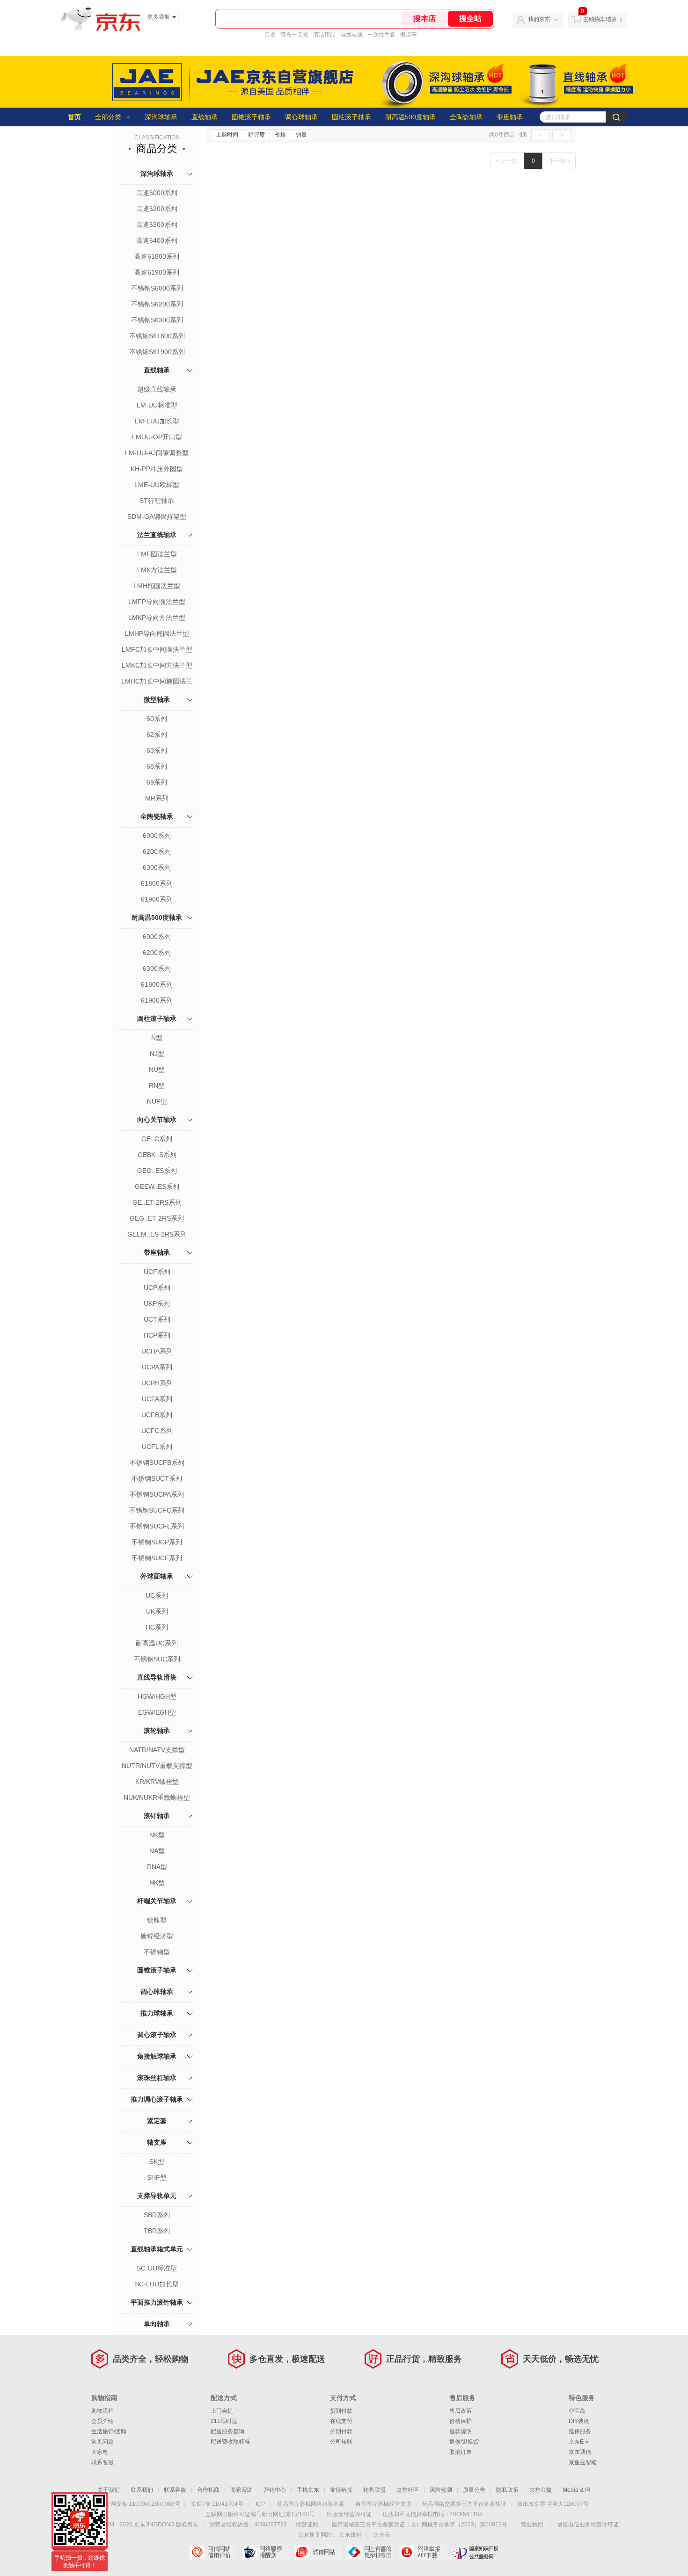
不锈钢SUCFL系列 (157, 1526)
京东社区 (408, 2490)
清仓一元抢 (294, 35)
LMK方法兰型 (157, 570)
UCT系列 (157, 1319)
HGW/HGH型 (157, 1696)
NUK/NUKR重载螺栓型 (157, 1797)
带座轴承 (510, 117)
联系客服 (102, 2462)
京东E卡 (579, 2442)
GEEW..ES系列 (157, 1186)
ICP (260, 2504)
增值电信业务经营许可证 (588, 2525)
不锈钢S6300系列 (157, 320)
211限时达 (224, 2421)
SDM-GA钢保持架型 (157, 517)
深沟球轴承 (161, 117)
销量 (301, 135)
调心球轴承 (301, 117)
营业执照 (532, 2525)
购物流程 (102, 2411)
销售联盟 (374, 2490)
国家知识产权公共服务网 (475, 2552)
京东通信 (580, 2452)
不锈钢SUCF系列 (157, 1558)
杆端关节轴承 (157, 1901)
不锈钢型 (157, 1952)
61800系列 (157, 883)
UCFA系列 (157, 1399)
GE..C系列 (157, 1139)
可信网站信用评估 (213, 2552)
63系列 (157, 750)
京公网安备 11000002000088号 (140, 2504)
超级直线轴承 (157, 389)
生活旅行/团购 (109, 2431)
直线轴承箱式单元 (157, 2249)
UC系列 (157, 1595)
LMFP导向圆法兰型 (157, 602)
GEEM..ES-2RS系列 (157, 1234)
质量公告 (474, 2490)
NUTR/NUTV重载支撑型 (157, 1766)
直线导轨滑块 (157, 1677)
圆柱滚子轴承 (351, 117)
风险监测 (441, 2490)
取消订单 (461, 2452)
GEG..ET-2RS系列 (157, 1218)
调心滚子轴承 (157, 2035)
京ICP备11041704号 (217, 2504)
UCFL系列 (157, 1447)
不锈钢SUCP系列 (157, 1542)
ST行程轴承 (157, 501)
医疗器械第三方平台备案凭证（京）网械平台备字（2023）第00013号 (420, 2525)
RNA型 (157, 1867)
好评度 (256, 135)
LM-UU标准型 (157, 405)
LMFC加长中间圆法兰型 (157, 649)
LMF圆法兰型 (157, 554)
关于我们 (109, 2490)
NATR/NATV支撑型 (157, 1750)
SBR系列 (157, 2215)
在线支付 (341, 2421)
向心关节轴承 (157, 1120)
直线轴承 (205, 117)
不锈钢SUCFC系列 (157, 1510)
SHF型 (157, 2177)
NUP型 (157, 1101)
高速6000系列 (157, 193)
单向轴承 (157, 2324)
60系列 (157, 719)
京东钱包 (350, 2535)
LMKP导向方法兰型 (157, 618)
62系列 (157, 735)
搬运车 (409, 35)
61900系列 (157, 899)
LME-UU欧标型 (157, 485)
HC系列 (157, 1627)
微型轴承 (157, 699)
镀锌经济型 (157, 1936)
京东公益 (541, 2490)
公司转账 (341, 2442)
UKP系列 (157, 1303)
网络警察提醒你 (266, 2552)
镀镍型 (157, 1920)
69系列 (157, 782)
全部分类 (108, 117)
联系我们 (142, 2490)
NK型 (157, 1835)
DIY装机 (579, 2421)
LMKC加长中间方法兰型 (157, 665)
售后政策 (461, 2411)
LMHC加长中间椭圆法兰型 (157, 682)
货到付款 (341, 2411)
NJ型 (157, 1054)
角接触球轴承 (157, 2056)
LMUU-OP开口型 (157, 437)
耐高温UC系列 (157, 1643)
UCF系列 (157, 1272)
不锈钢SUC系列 (157, 1659)
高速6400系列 (157, 240)
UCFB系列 (157, 1415)
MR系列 (157, 798)
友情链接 (341, 2490)
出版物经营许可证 (349, 2514)
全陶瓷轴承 (466, 117)
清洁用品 (324, 35)
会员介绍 (102, 2421)
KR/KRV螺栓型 (157, 1782)
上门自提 (222, 2411)
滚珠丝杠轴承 (157, 2078)
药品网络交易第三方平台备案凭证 (464, 2504)
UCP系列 (157, 1288)
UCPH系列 (157, 1383)
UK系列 (157, 1611)
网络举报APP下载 (423, 2552)
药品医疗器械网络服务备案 (311, 2504)
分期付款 (341, 2431)
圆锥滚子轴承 (251, 117)
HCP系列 (157, 1335)
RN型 (157, 1085)
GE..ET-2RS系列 (157, 1202)
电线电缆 (351, 35)
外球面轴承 (157, 1576)
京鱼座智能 (583, 2462)
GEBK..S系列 (157, 1155)
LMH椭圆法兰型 (157, 586)
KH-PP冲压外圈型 (157, 469)
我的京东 (539, 19)
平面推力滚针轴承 (157, 2302)
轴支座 (157, 2142)
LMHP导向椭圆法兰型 (157, 633)
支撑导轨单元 (157, 2196)
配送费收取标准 (230, 2442)
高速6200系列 (157, 209)
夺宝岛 (577, 2411)
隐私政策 (507, 2490)
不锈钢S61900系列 (157, 352)
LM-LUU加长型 (157, 421)
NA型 (157, 1851)
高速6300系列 (157, 225)
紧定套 (157, 2121)
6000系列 (157, 836)
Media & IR (577, 2490)
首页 (74, 117)
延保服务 (580, 2431)
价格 (280, 135)
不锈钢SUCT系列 (157, 1478)
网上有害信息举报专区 (370, 2552)
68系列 (157, 766)
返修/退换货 (464, 2442)
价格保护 (461, 2421)
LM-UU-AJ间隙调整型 (157, 453)
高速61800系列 (157, 256)
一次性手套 (381, 35)
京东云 (382, 2535)
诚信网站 (318, 2552)
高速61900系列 (157, 272)
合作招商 (208, 2490)
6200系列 (157, 851)
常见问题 (102, 2442)
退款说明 (461, 2431)
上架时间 (227, 135)
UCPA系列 (157, 1367)
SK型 (157, 2161)
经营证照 (307, 2525)
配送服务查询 (227, 2431)
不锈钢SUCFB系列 (157, 1463)
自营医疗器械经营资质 (383, 2504)
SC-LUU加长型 (157, 2284)
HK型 (157, 1883)
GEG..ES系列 (157, 1171)
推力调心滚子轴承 (157, 2099)
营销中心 (275, 2490)
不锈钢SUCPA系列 (157, 1494)
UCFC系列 (157, 1431)
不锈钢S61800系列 (157, 336)
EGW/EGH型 (157, 1712)
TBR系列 (157, 2231)
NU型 (157, 1070)
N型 (157, 1038)
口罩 (270, 35)
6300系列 (157, 867)
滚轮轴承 (157, 1731)
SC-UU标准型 (157, 2268)
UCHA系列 (157, 1351)
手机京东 (308, 2490)
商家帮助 (242, 2490)
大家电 (100, 2452)
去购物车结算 (600, 19)
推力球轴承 (157, 2013)
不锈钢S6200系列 (157, 304)
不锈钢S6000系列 (157, 288)
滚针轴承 (157, 1816)
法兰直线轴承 (157, 535)
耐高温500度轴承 (410, 117)
